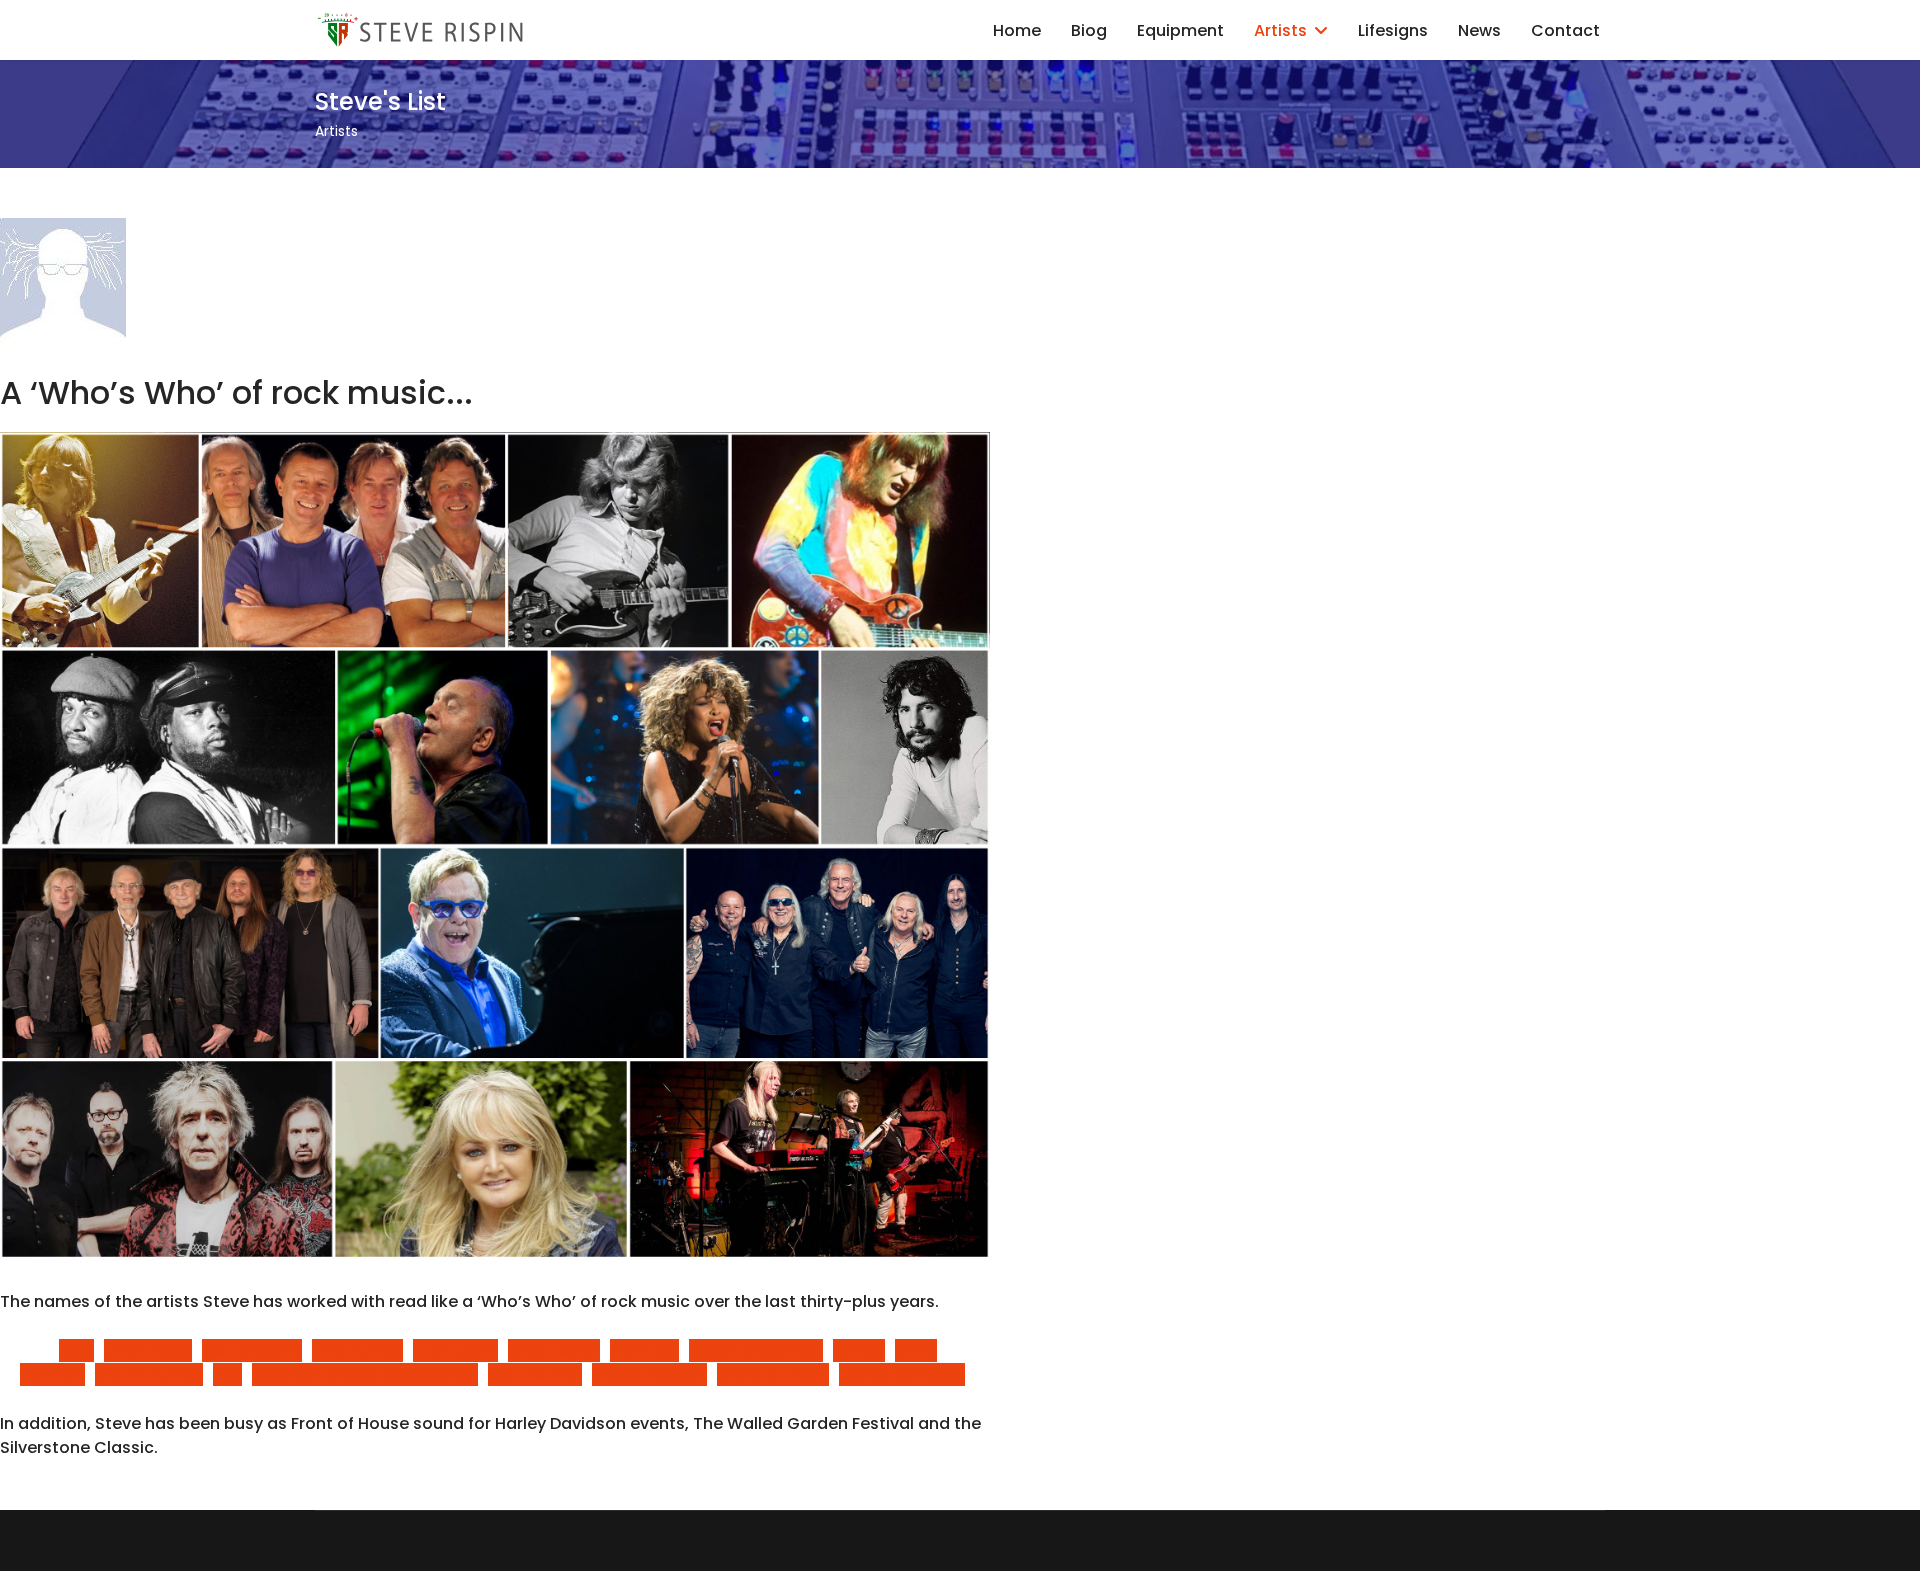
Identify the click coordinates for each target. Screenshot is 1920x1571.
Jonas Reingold (902, 1374)
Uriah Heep (148, 1350)
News (1479, 30)
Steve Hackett (649, 1374)
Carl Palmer (535, 1374)
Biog (1089, 30)
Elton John (455, 1350)
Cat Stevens (252, 1350)
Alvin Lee (644, 1350)
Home (1017, 30)
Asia (76, 1350)
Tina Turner (357, 1350)
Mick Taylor (554, 1350)
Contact (1565, 30)
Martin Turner (149, 1374)
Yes (227, 1374)
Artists (1280, 30)
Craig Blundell (773, 1374)
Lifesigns (1393, 30)
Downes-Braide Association (365, 1374)
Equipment (1180, 30)
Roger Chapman (756, 1350)
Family (859, 1350)
